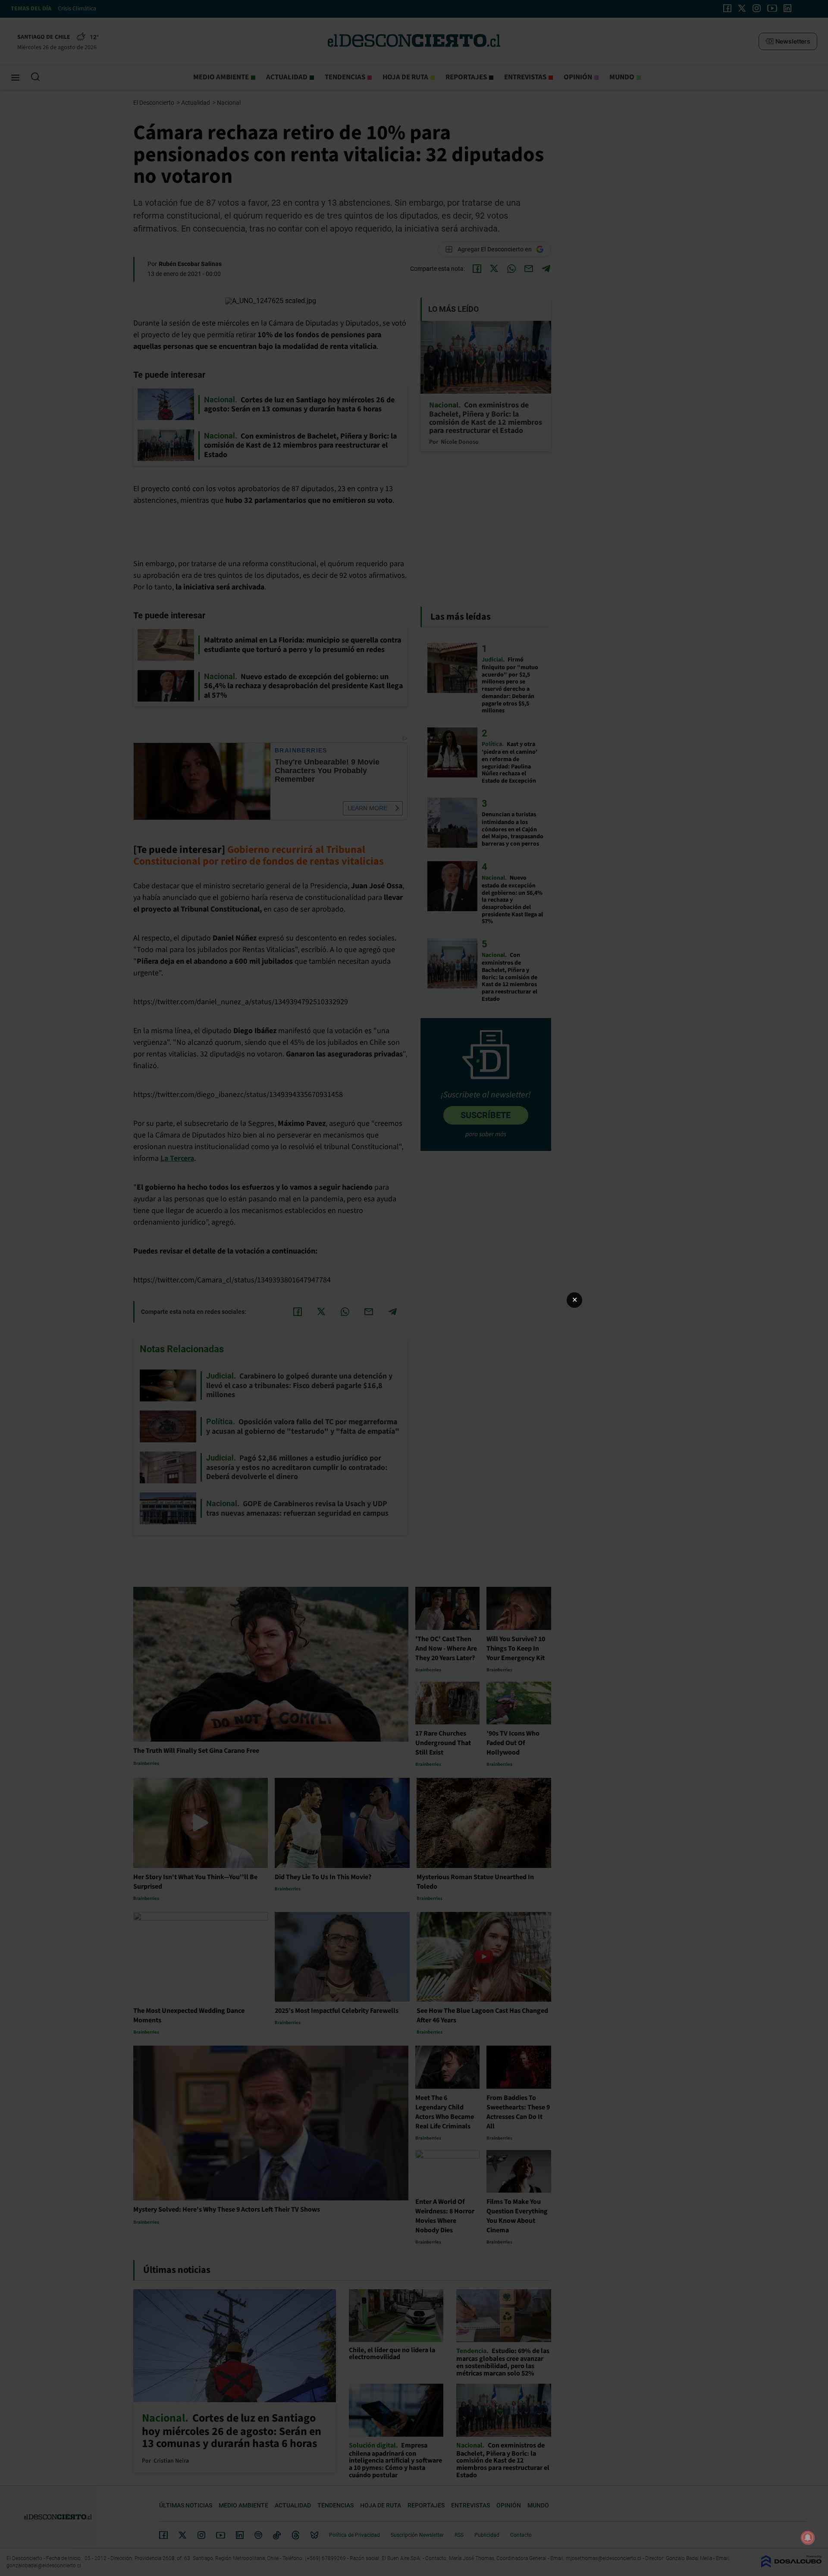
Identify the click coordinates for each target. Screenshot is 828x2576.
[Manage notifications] (808, 2538)
